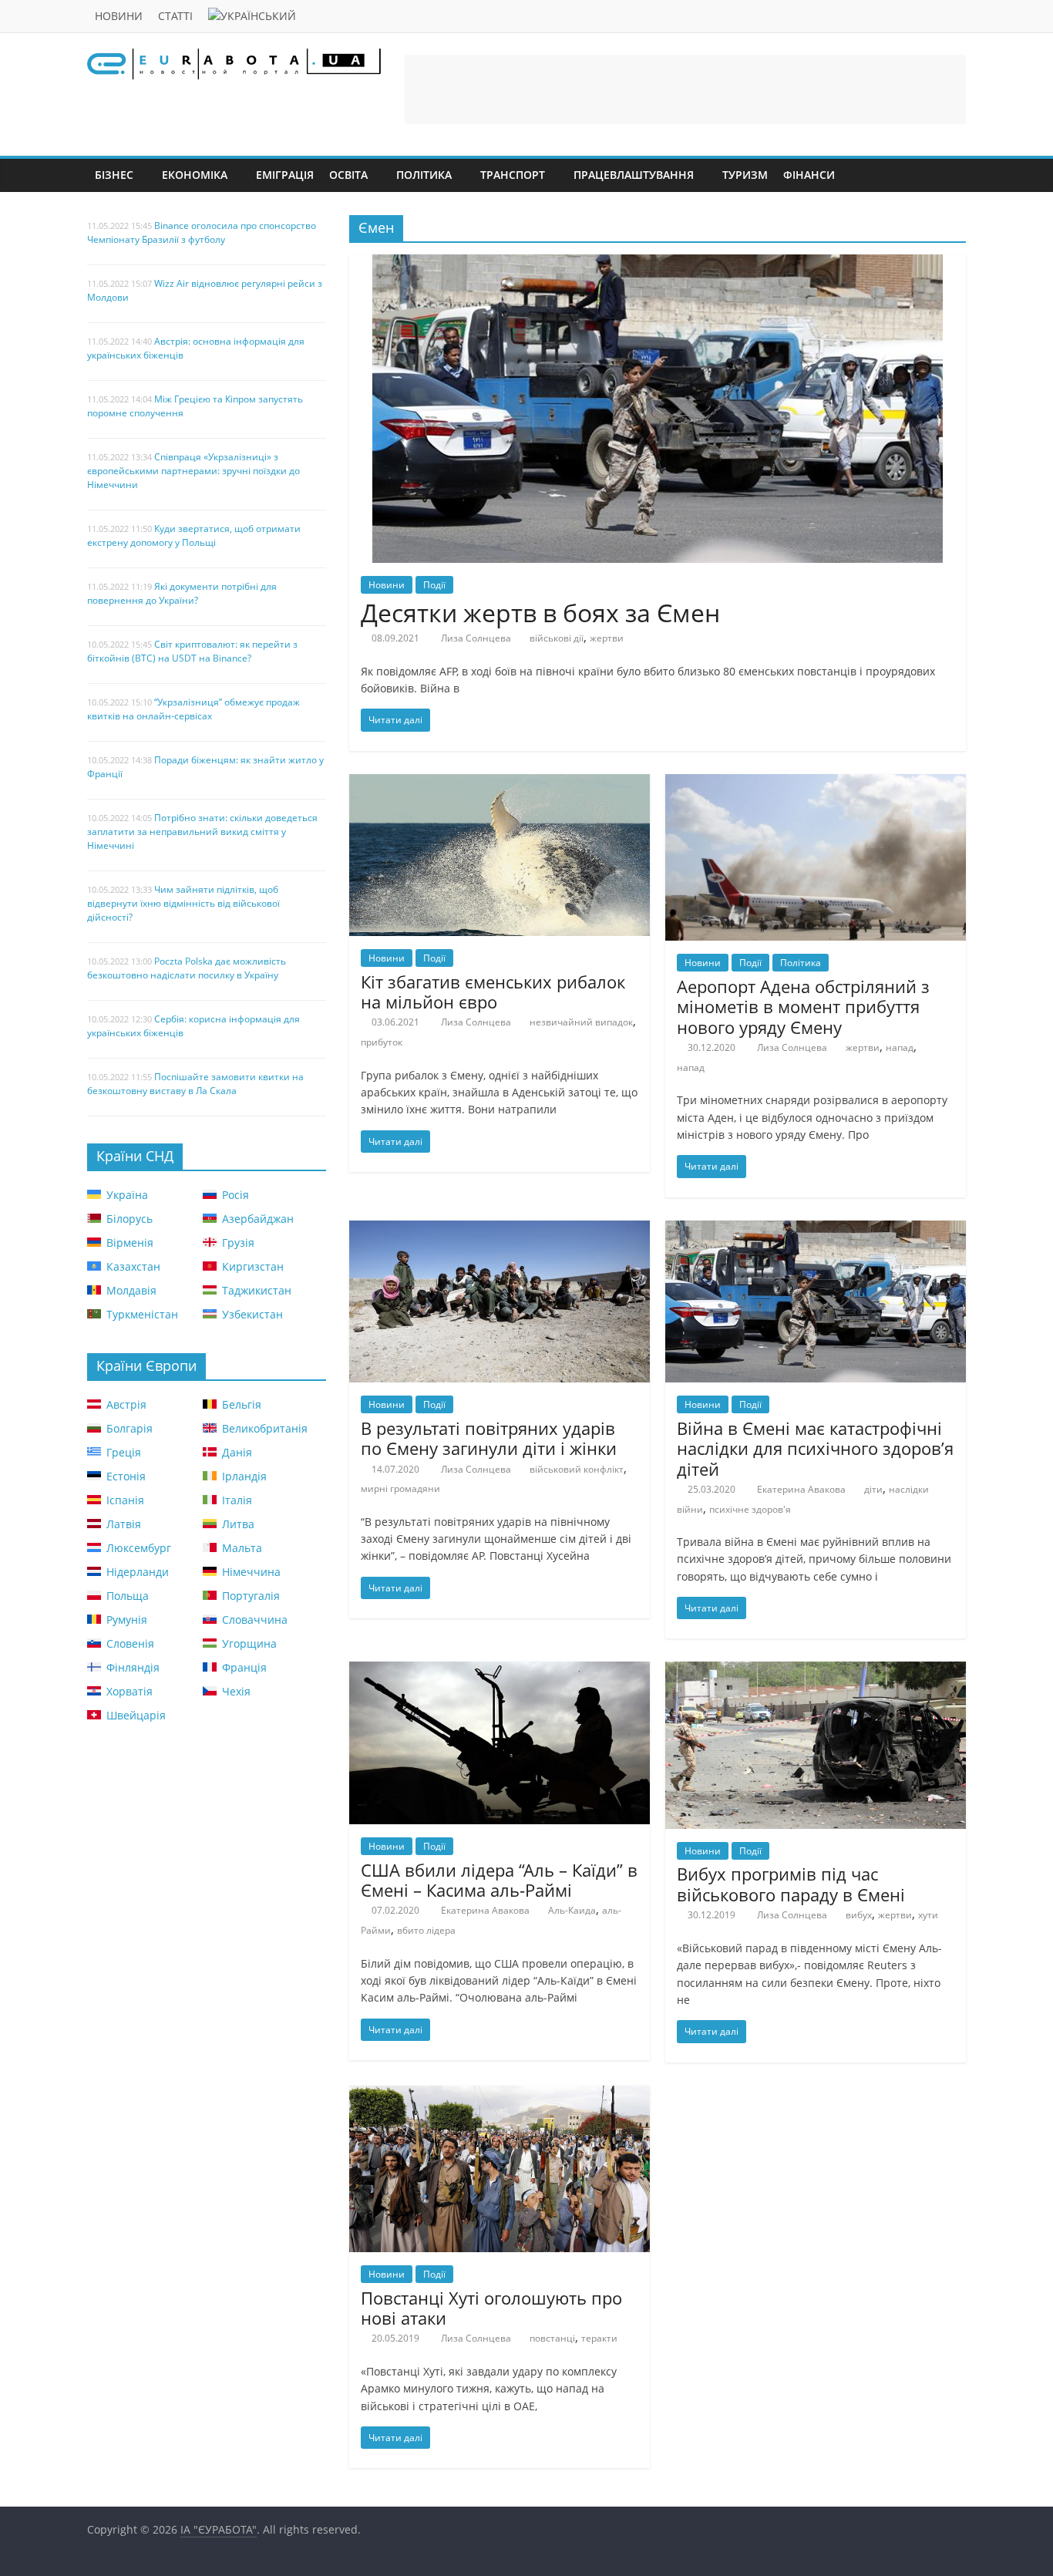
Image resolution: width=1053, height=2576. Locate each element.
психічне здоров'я (750, 1509)
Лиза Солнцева (476, 638)
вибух (859, 1915)
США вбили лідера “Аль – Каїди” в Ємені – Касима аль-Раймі (499, 1880)
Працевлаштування (634, 175)
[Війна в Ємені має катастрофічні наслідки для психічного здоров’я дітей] (816, 1230)
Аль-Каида (572, 1910)
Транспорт (513, 175)
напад (900, 1047)
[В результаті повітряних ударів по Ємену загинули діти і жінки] (500, 1230)
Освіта (348, 175)
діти (873, 1489)
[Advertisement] (685, 89)
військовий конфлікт (577, 1469)
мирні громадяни (400, 1488)
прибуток (382, 1042)
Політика (424, 175)
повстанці (552, 2338)
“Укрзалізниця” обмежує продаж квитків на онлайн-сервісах (193, 709)
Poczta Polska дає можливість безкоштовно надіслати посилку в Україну (187, 968)
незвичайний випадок (581, 1022)
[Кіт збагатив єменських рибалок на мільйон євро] (500, 783)
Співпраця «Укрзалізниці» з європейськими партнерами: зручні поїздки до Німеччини (193, 471)
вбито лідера (426, 1930)
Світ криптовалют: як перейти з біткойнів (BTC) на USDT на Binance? (192, 651)
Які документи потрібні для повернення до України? (182, 593)
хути (928, 1915)
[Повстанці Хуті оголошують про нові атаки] (500, 2095)
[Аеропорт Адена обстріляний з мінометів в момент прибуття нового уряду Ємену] (816, 783)
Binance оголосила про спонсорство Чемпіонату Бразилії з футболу (202, 232)
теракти (599, 2338)
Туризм (745, 175)
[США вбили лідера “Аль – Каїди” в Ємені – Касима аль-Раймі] (500, 1671)
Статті (175, 16)
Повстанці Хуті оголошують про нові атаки (491, 2308)
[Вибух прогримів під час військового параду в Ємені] (816, 1671)
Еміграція (285, 175)
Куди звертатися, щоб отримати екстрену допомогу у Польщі (194, 535)
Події (434, 585)
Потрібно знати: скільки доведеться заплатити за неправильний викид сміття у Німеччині (202, 832)
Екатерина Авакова (801, 1489)
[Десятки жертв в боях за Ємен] (658, 264)
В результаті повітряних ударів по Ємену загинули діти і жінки (489, 1438)
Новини (119, 16)
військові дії (557, 638)
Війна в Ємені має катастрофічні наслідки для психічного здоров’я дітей (815, 1448)
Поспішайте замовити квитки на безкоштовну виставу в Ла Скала (195, 1084)
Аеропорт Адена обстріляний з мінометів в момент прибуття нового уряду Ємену (803, 1007)
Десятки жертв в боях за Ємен (540, 613)
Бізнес (114, 175)
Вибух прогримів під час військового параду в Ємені (791, 1884)
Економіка (195, 175)
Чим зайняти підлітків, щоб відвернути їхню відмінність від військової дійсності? (183, 903)
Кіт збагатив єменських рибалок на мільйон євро (493, 992)
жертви (607, 638)
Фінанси (809, 175)
